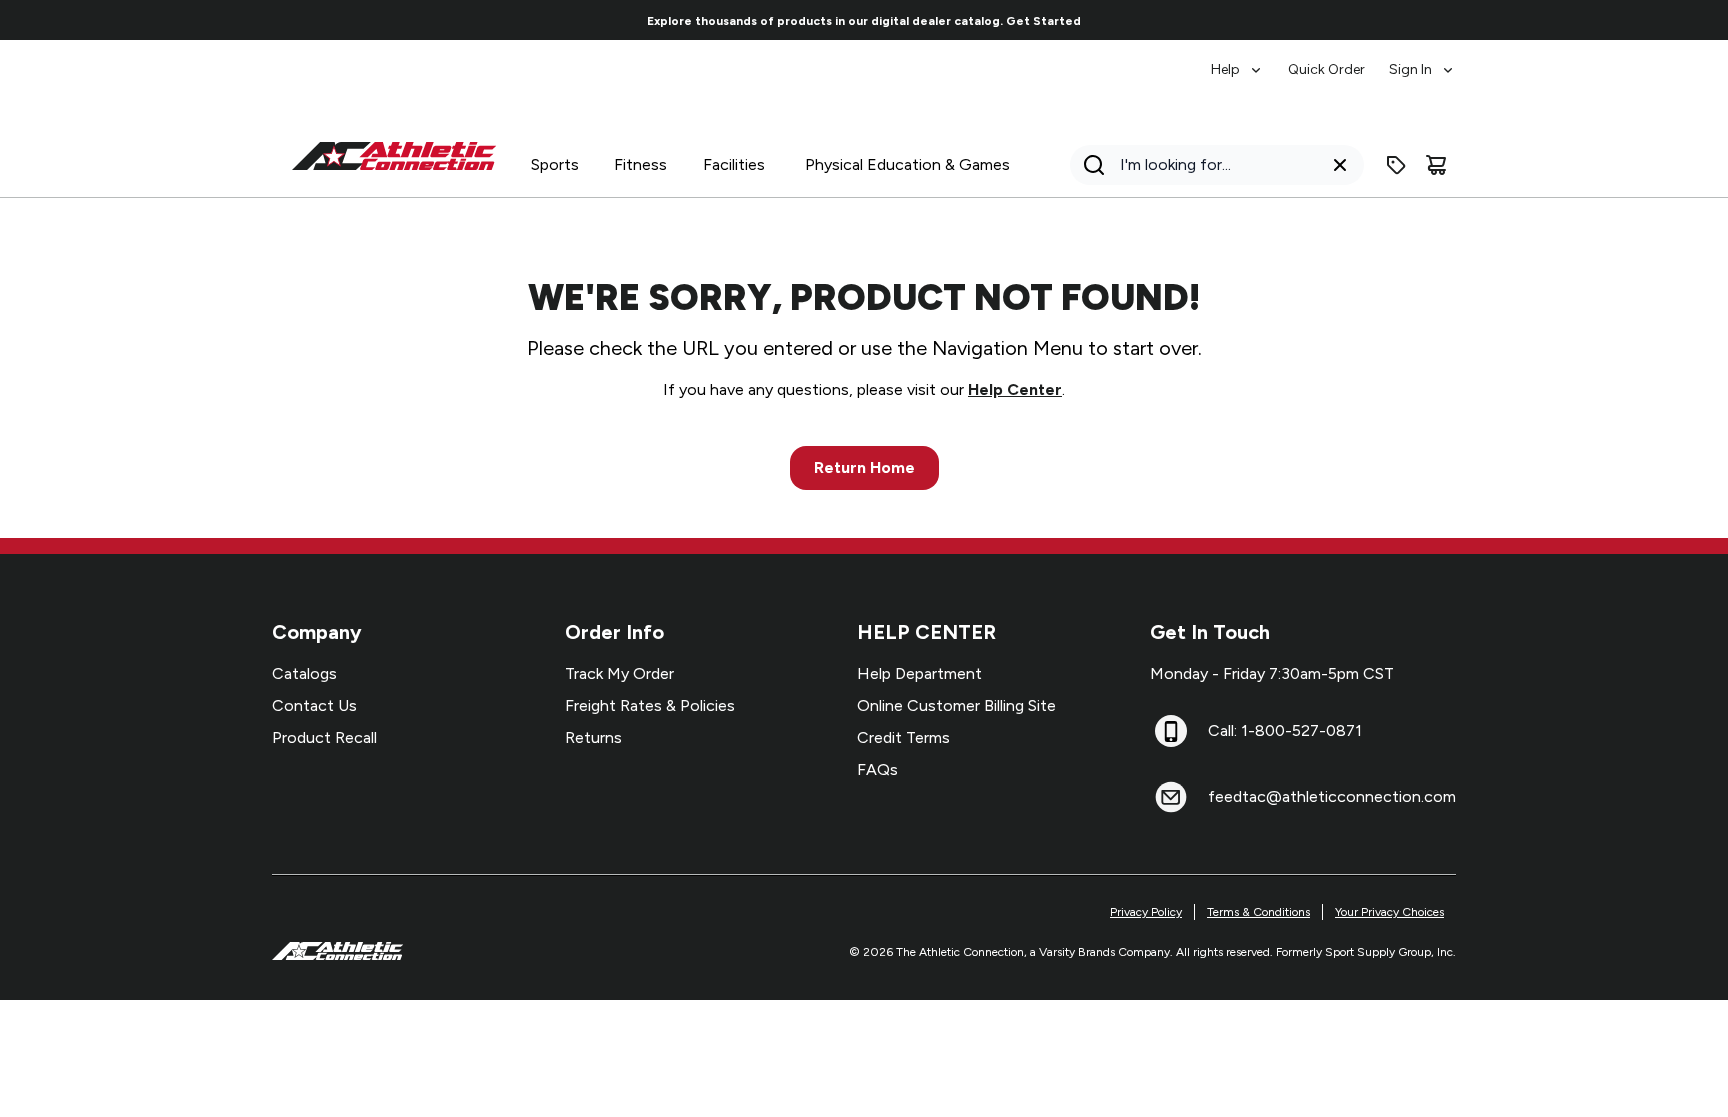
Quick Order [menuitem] (1326, 69)
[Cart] (1436, 165)
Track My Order (619, 673)
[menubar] (1333, 60)
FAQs (877, 769)
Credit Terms (903, 737)
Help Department (919, 673)
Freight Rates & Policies (650, 705)
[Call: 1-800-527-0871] (1171, 731)
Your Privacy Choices (1389, 912)
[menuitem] (1237, 60)
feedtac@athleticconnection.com (1332, 796)
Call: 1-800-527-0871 (1285, 730)
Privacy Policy (1146, 912)
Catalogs (304, 673)
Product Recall (324, 737)
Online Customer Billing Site (956, 705)
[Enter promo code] (1396, 165)
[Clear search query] (1340, 165)
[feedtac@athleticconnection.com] (1171, 797)
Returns (593, 737)
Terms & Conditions (1258, 912)
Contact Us (314, 705)
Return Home (864, 467)
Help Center (1015, 389)
